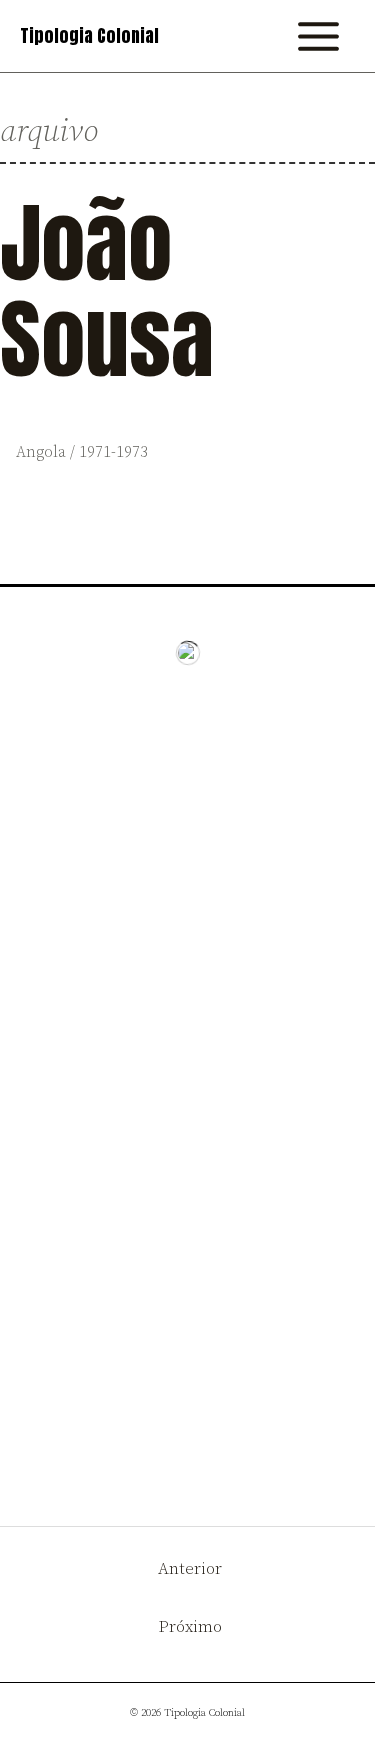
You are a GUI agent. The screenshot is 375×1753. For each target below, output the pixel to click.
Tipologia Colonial (89, 36)
